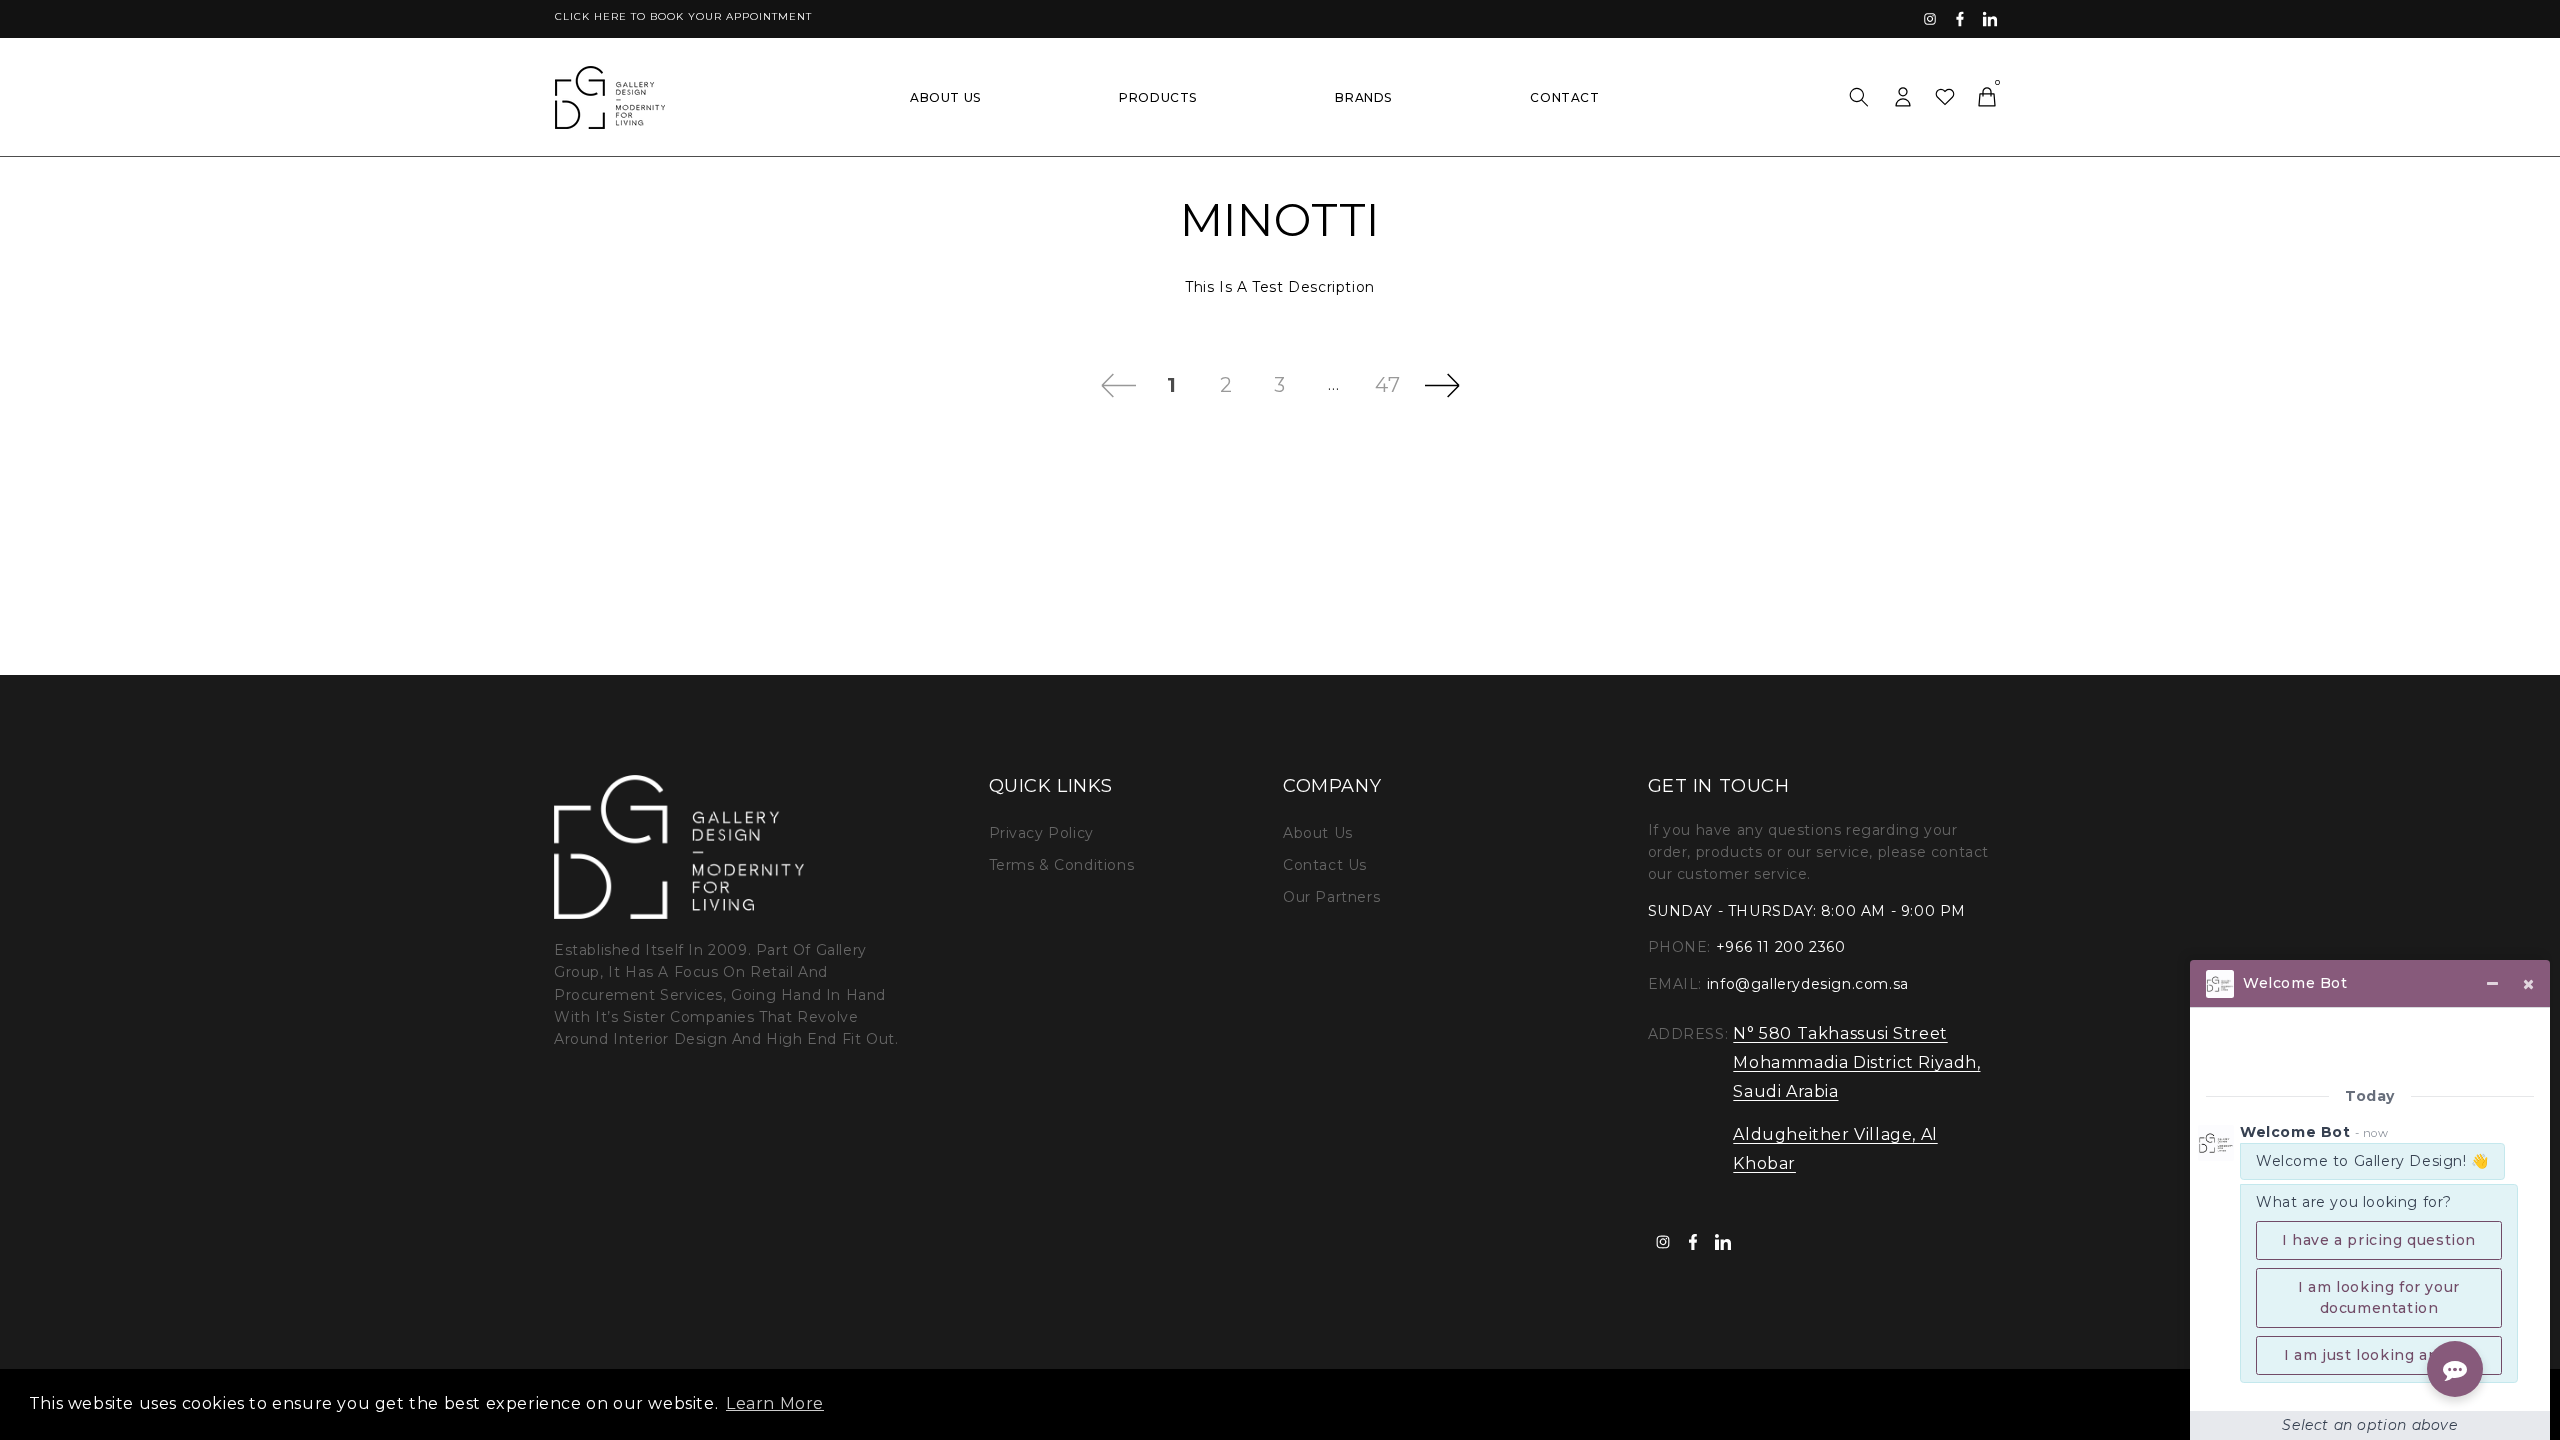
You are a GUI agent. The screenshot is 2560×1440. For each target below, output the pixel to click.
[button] (1859, 97)
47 (1387, 385)
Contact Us (1325, 865)
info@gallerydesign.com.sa (1808, 984)
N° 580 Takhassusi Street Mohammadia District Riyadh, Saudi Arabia (1856, 1062)
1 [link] (1172, 385)
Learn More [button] (775, 1403)
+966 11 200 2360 (1781, 947)
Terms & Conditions (1062, 865)
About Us (1318, 833)
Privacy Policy (1041, 833)
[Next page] (1442, 385)
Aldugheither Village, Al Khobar (1835, 1149)
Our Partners (1331, 897)
